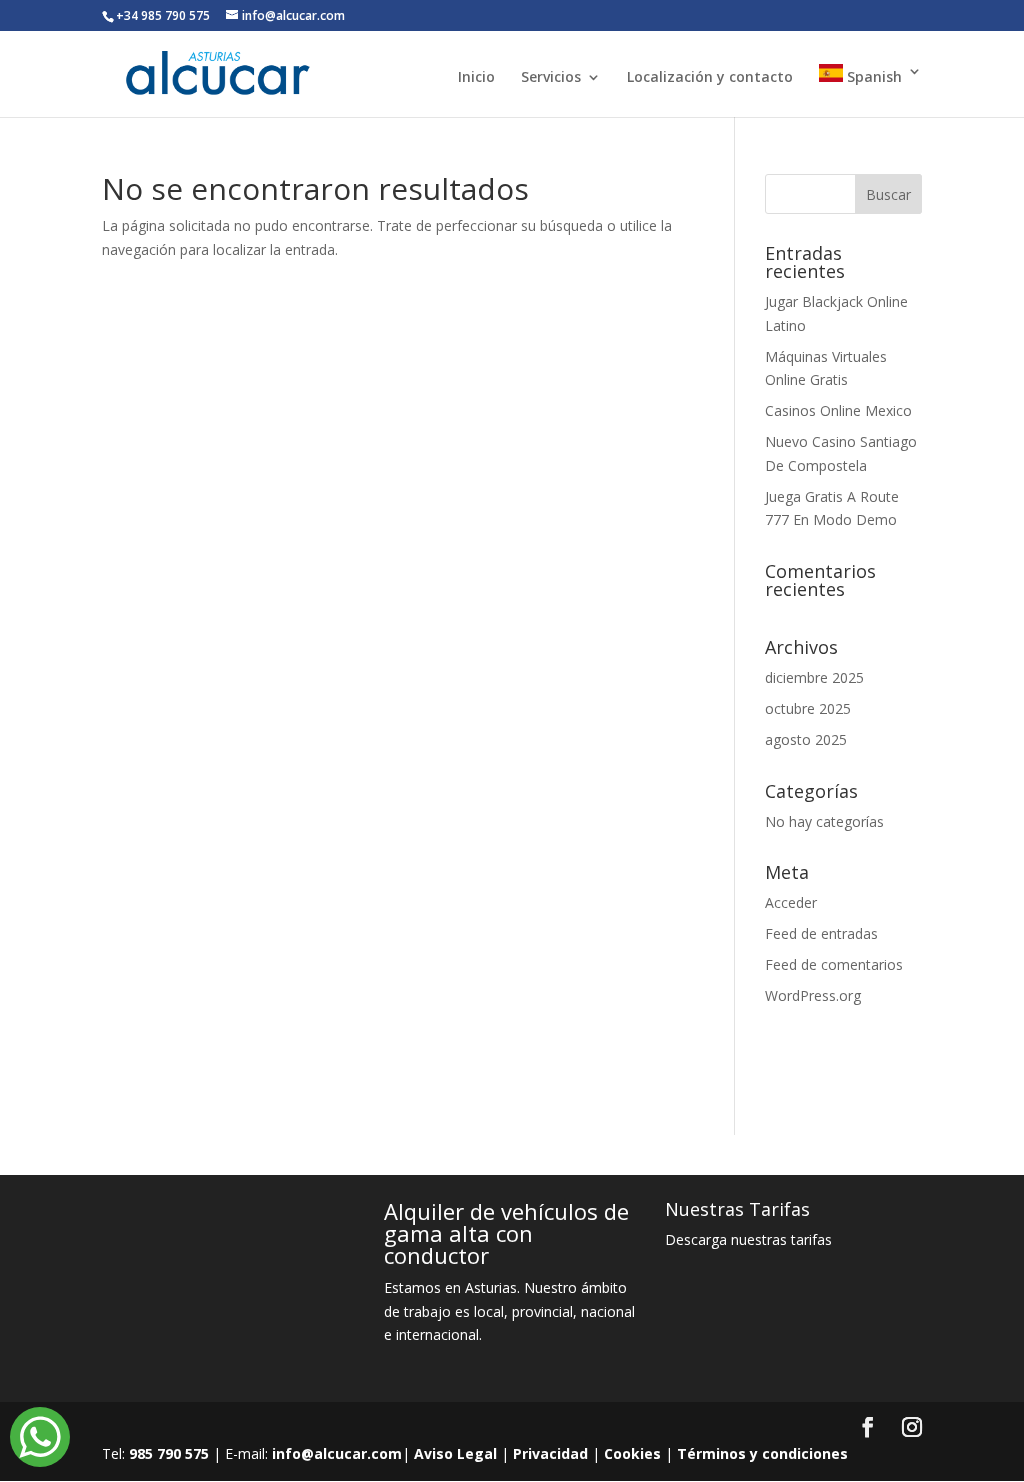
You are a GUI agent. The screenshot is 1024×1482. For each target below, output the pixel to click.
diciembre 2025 (814, 677)
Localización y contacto (710, 78)
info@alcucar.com (337, 1453)
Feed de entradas (821, 933)
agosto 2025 (806, 739)
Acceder (791, 902)
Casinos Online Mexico (838, 410)
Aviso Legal (455, 1453)
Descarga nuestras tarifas (748, 1239)
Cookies (632, 1453)
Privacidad (550, 1453)
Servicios (551, 78)
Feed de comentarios (834, 964)
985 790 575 (169, 1453)
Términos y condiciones (762, 1453)
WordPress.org (813, 995)
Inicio (476, 78)
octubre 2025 (808, 708)
